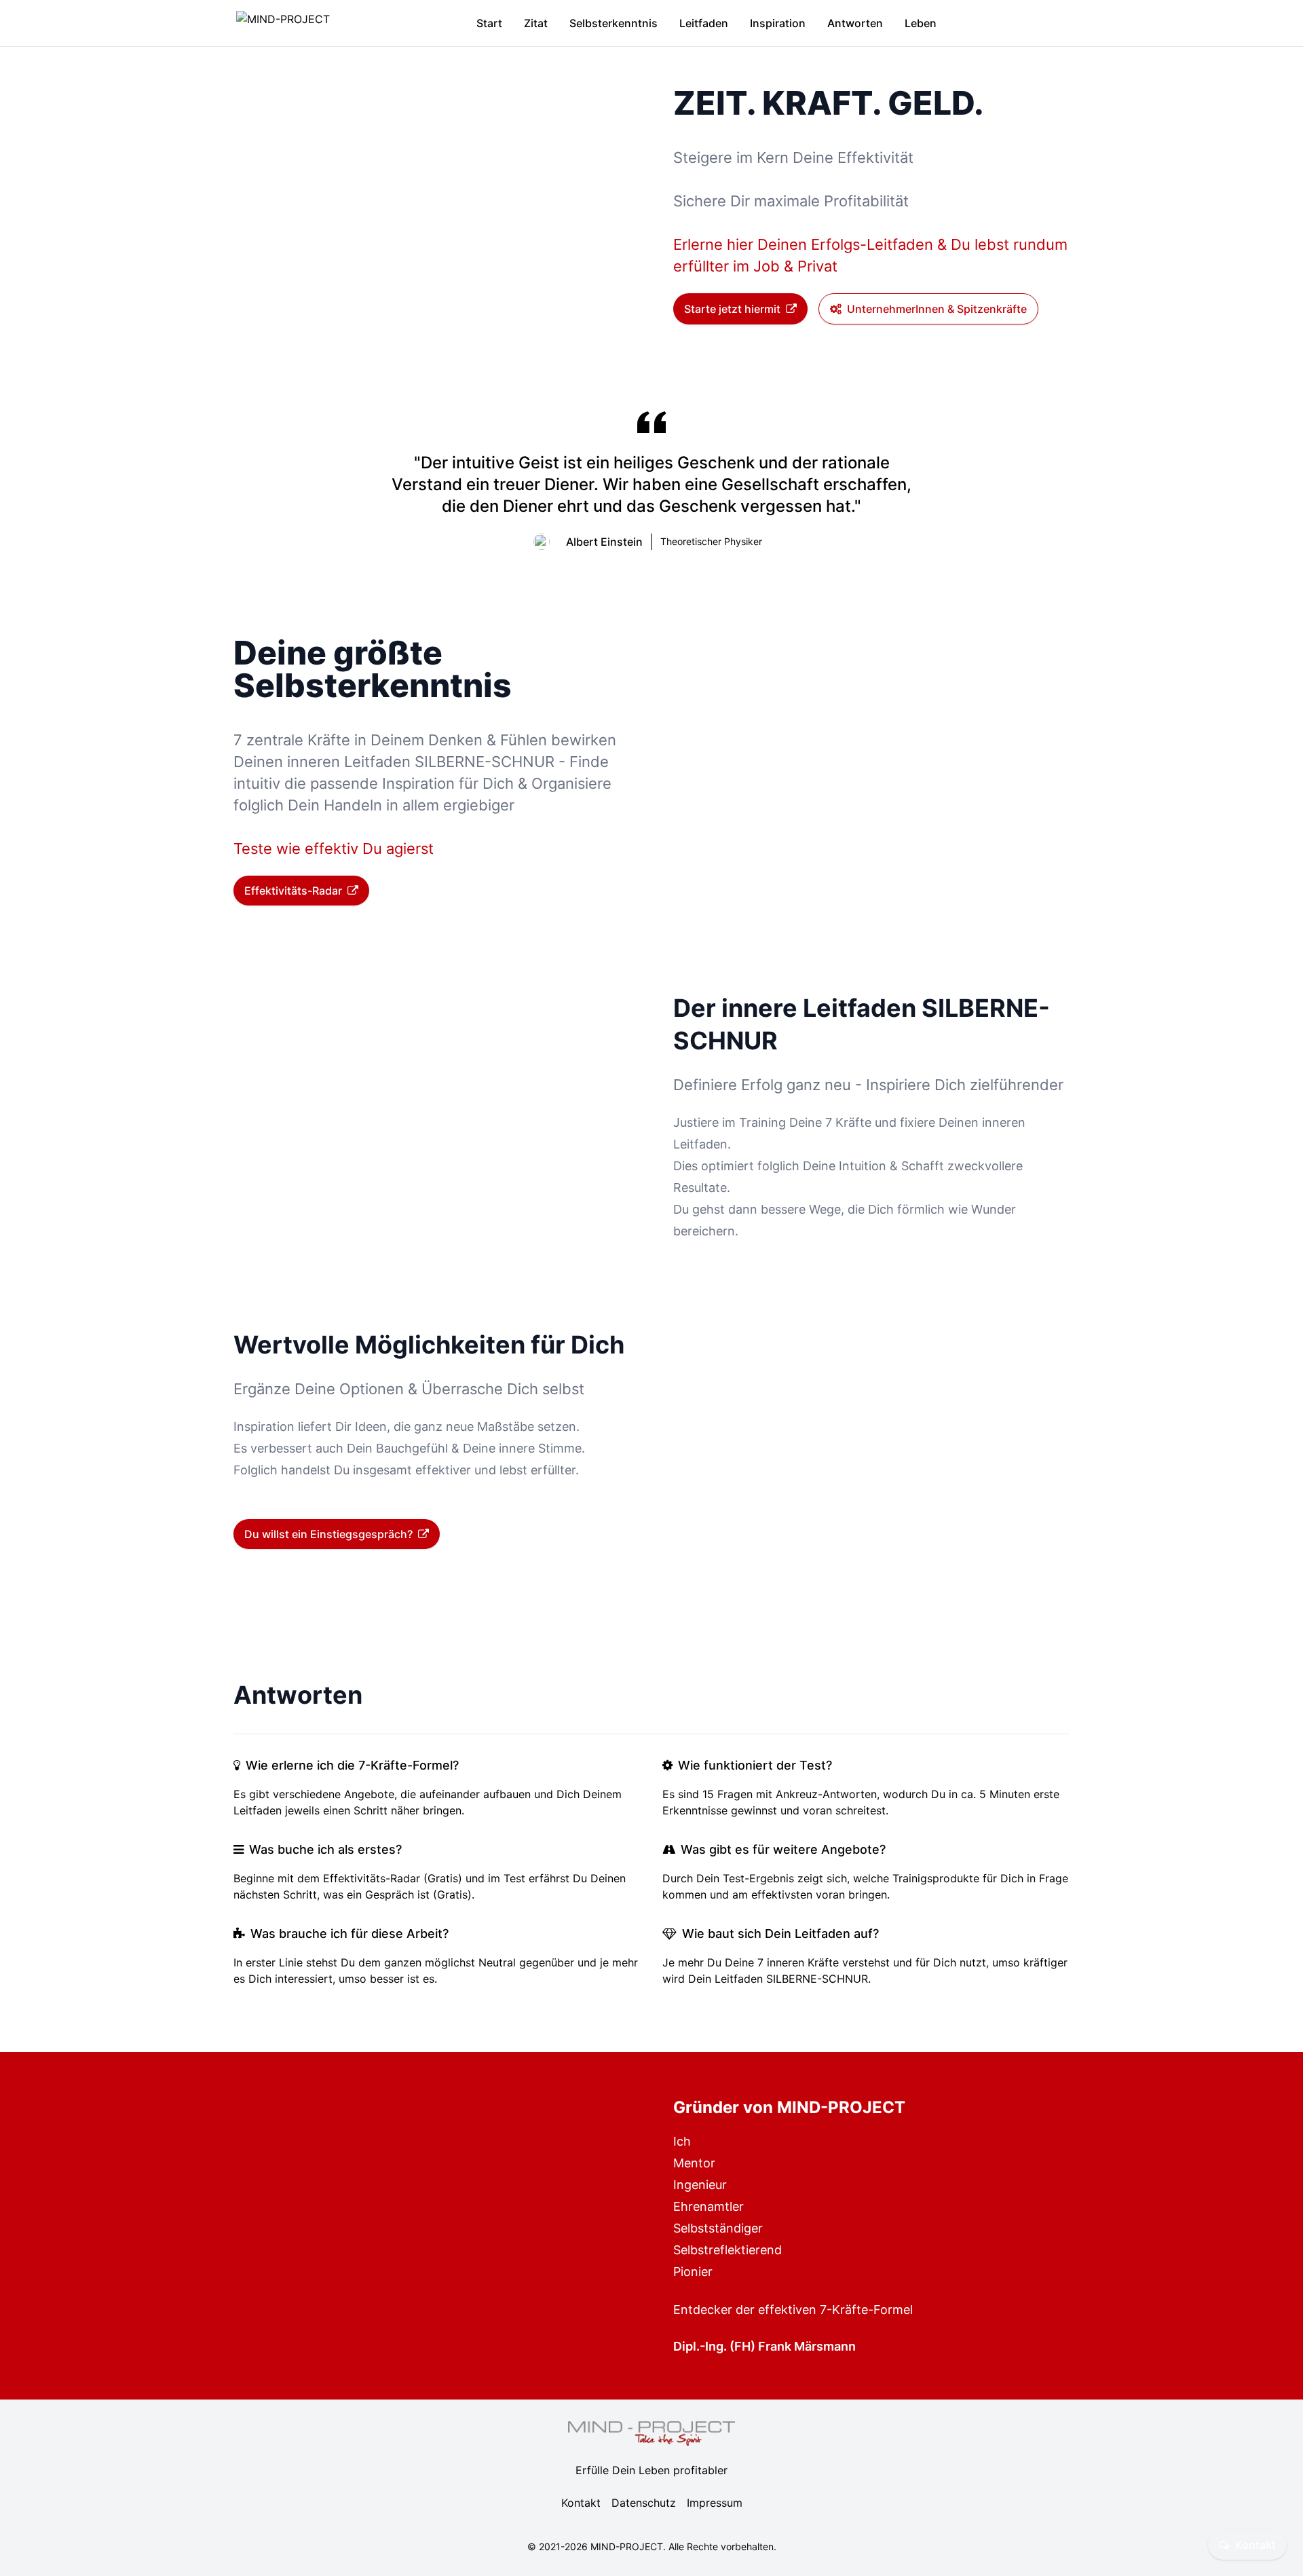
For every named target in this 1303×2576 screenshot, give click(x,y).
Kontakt (1255, 2545)
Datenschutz (644, 2503)
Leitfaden (704, 23)
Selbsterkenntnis (613, 23)
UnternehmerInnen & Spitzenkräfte (937, 309)
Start (489, 23)
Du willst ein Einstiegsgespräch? (328, 1534)
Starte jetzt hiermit (732, 309)
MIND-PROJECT (627, 2546)
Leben (921, 23)
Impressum (715, 2503)
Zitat (536, 23)
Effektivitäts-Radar (293, 891)
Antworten (855, 23)
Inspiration (778, 23)
